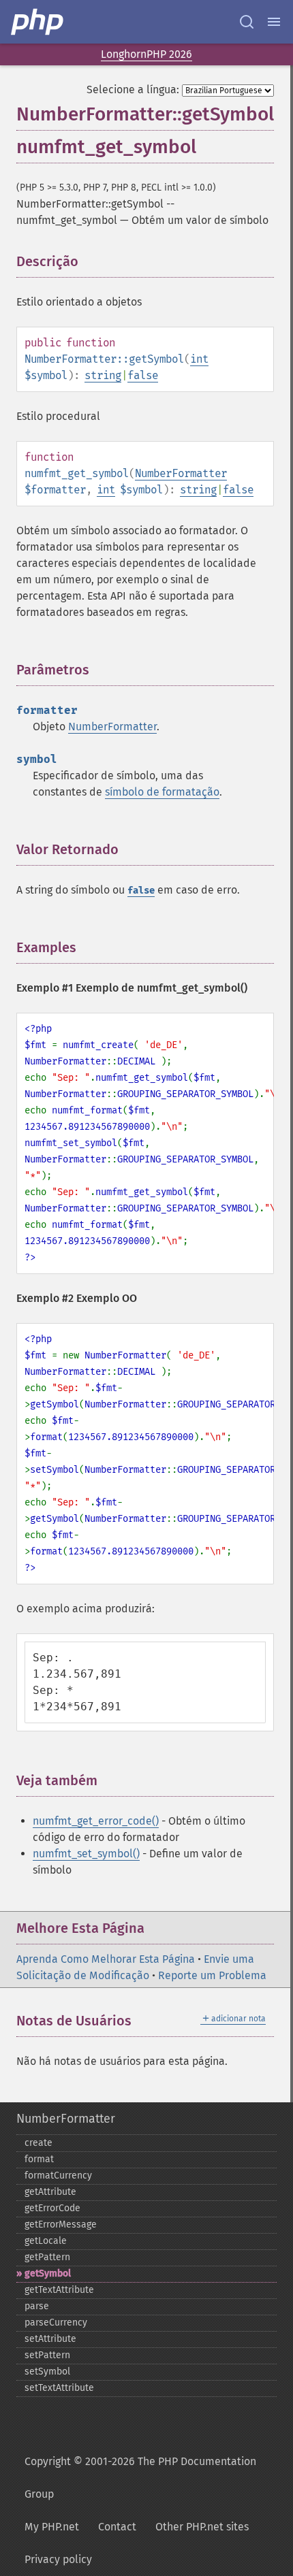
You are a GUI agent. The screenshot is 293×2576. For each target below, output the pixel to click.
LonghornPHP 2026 (146, 54)
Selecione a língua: (133, 89)
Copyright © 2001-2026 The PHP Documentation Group (140, 2478)
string (103, 375)
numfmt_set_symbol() (86, 1854)
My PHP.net (52, 2527)
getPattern (47, 2257)
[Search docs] (247, 22)
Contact (117, 2527)
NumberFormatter (181, 473)
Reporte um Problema (212, 1975)
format (39, 2159)
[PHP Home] (38, 22)
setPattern (47, 2355)
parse (37, 2306)
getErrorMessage (61, 2224)
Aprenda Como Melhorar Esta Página (106, 1959)
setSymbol (47, 2371)
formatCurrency (58, 2175)
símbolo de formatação (162, 792)
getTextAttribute (59, 2290)
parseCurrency (56, 2322)
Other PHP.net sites (202, 2527)
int (199, 359)
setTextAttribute (59, 2388)
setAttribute (50, 2339)
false (143, 375)
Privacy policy (58, 2559)
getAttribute (50, 2192)
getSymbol (48, 2273)
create (38, 2143)
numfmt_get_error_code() (96, 1821)
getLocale (46, 2241)
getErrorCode (52, 2208)
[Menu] (274, 22)
